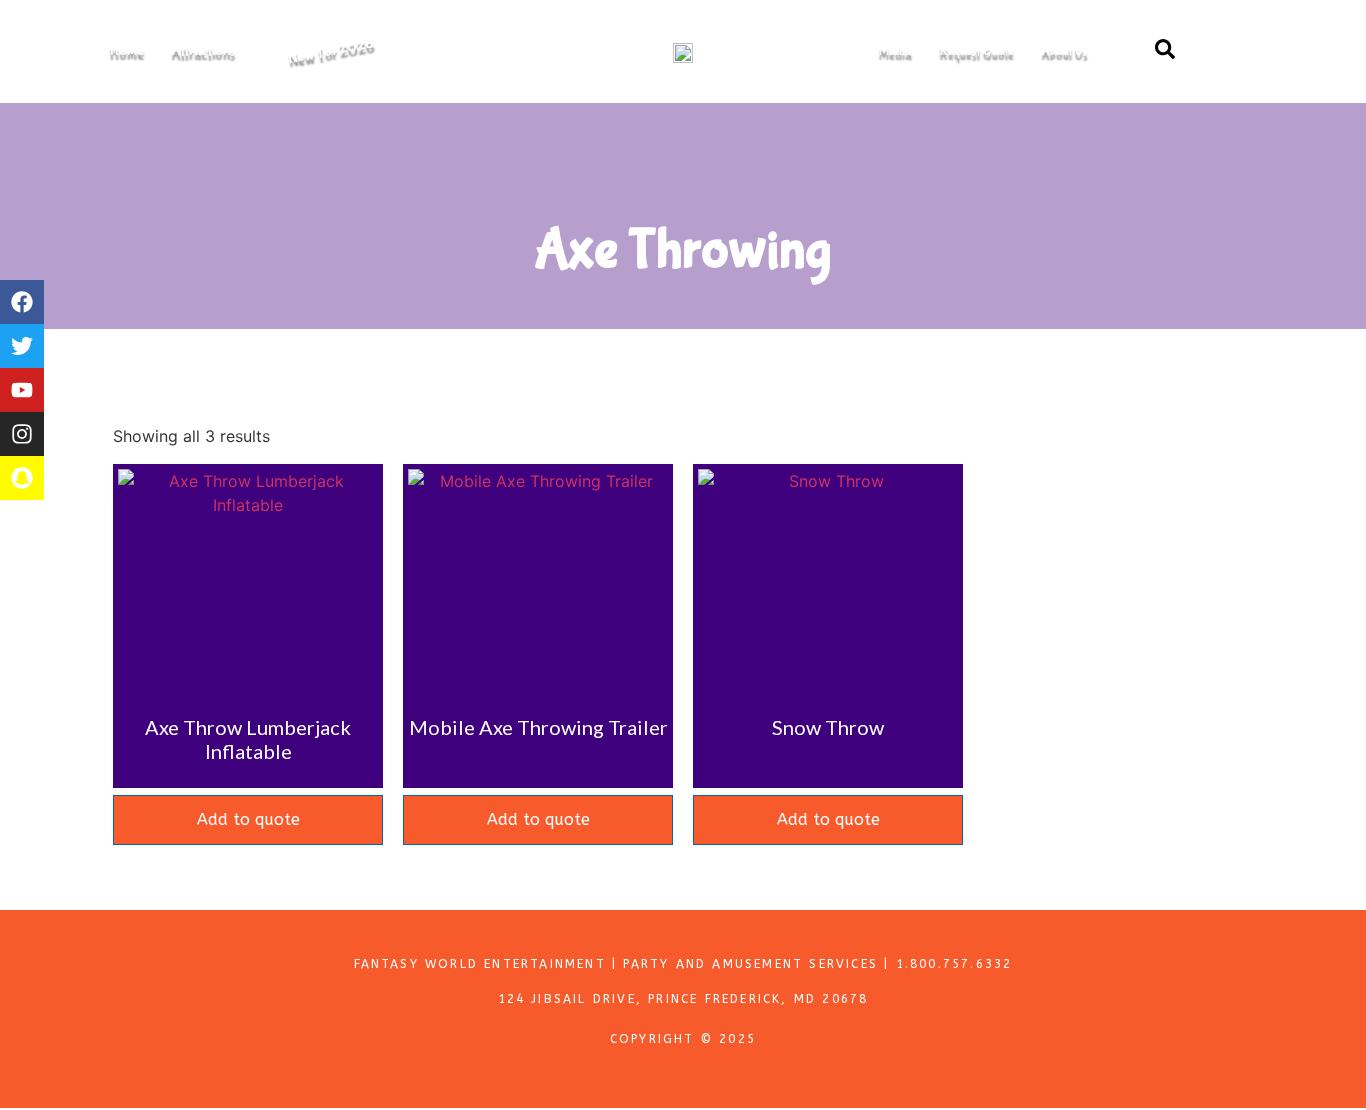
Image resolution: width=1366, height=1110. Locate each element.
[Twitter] (22, 346)
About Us (1065, 51)
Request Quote (977, 51)
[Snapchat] (22, 478)
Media (895, 51)
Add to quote (248, 819)
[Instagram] (22, 434)
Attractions (203, 51)
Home (127, 51)
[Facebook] (22, 302)
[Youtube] (22, 390)
